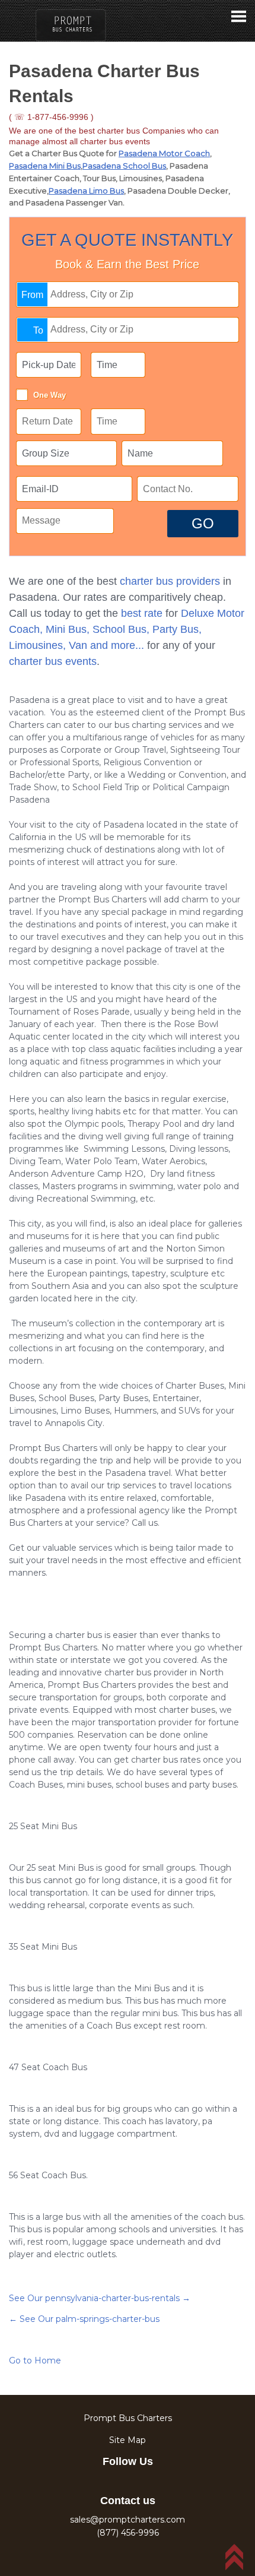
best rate (142, 613)
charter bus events (53, 661)
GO (203, 523)
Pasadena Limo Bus (86, 191)
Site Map (128, 2440)
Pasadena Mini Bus (45, 166)
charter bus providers (170, 581)
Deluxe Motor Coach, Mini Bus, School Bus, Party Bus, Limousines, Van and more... (127, 629)
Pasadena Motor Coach (164, 153)
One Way (50, 395)
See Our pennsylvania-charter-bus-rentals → (100, 2298)
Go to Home (35, 2360)
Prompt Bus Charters (128, 2418)
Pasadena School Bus (124, 166)
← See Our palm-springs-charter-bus (84, 2319)
